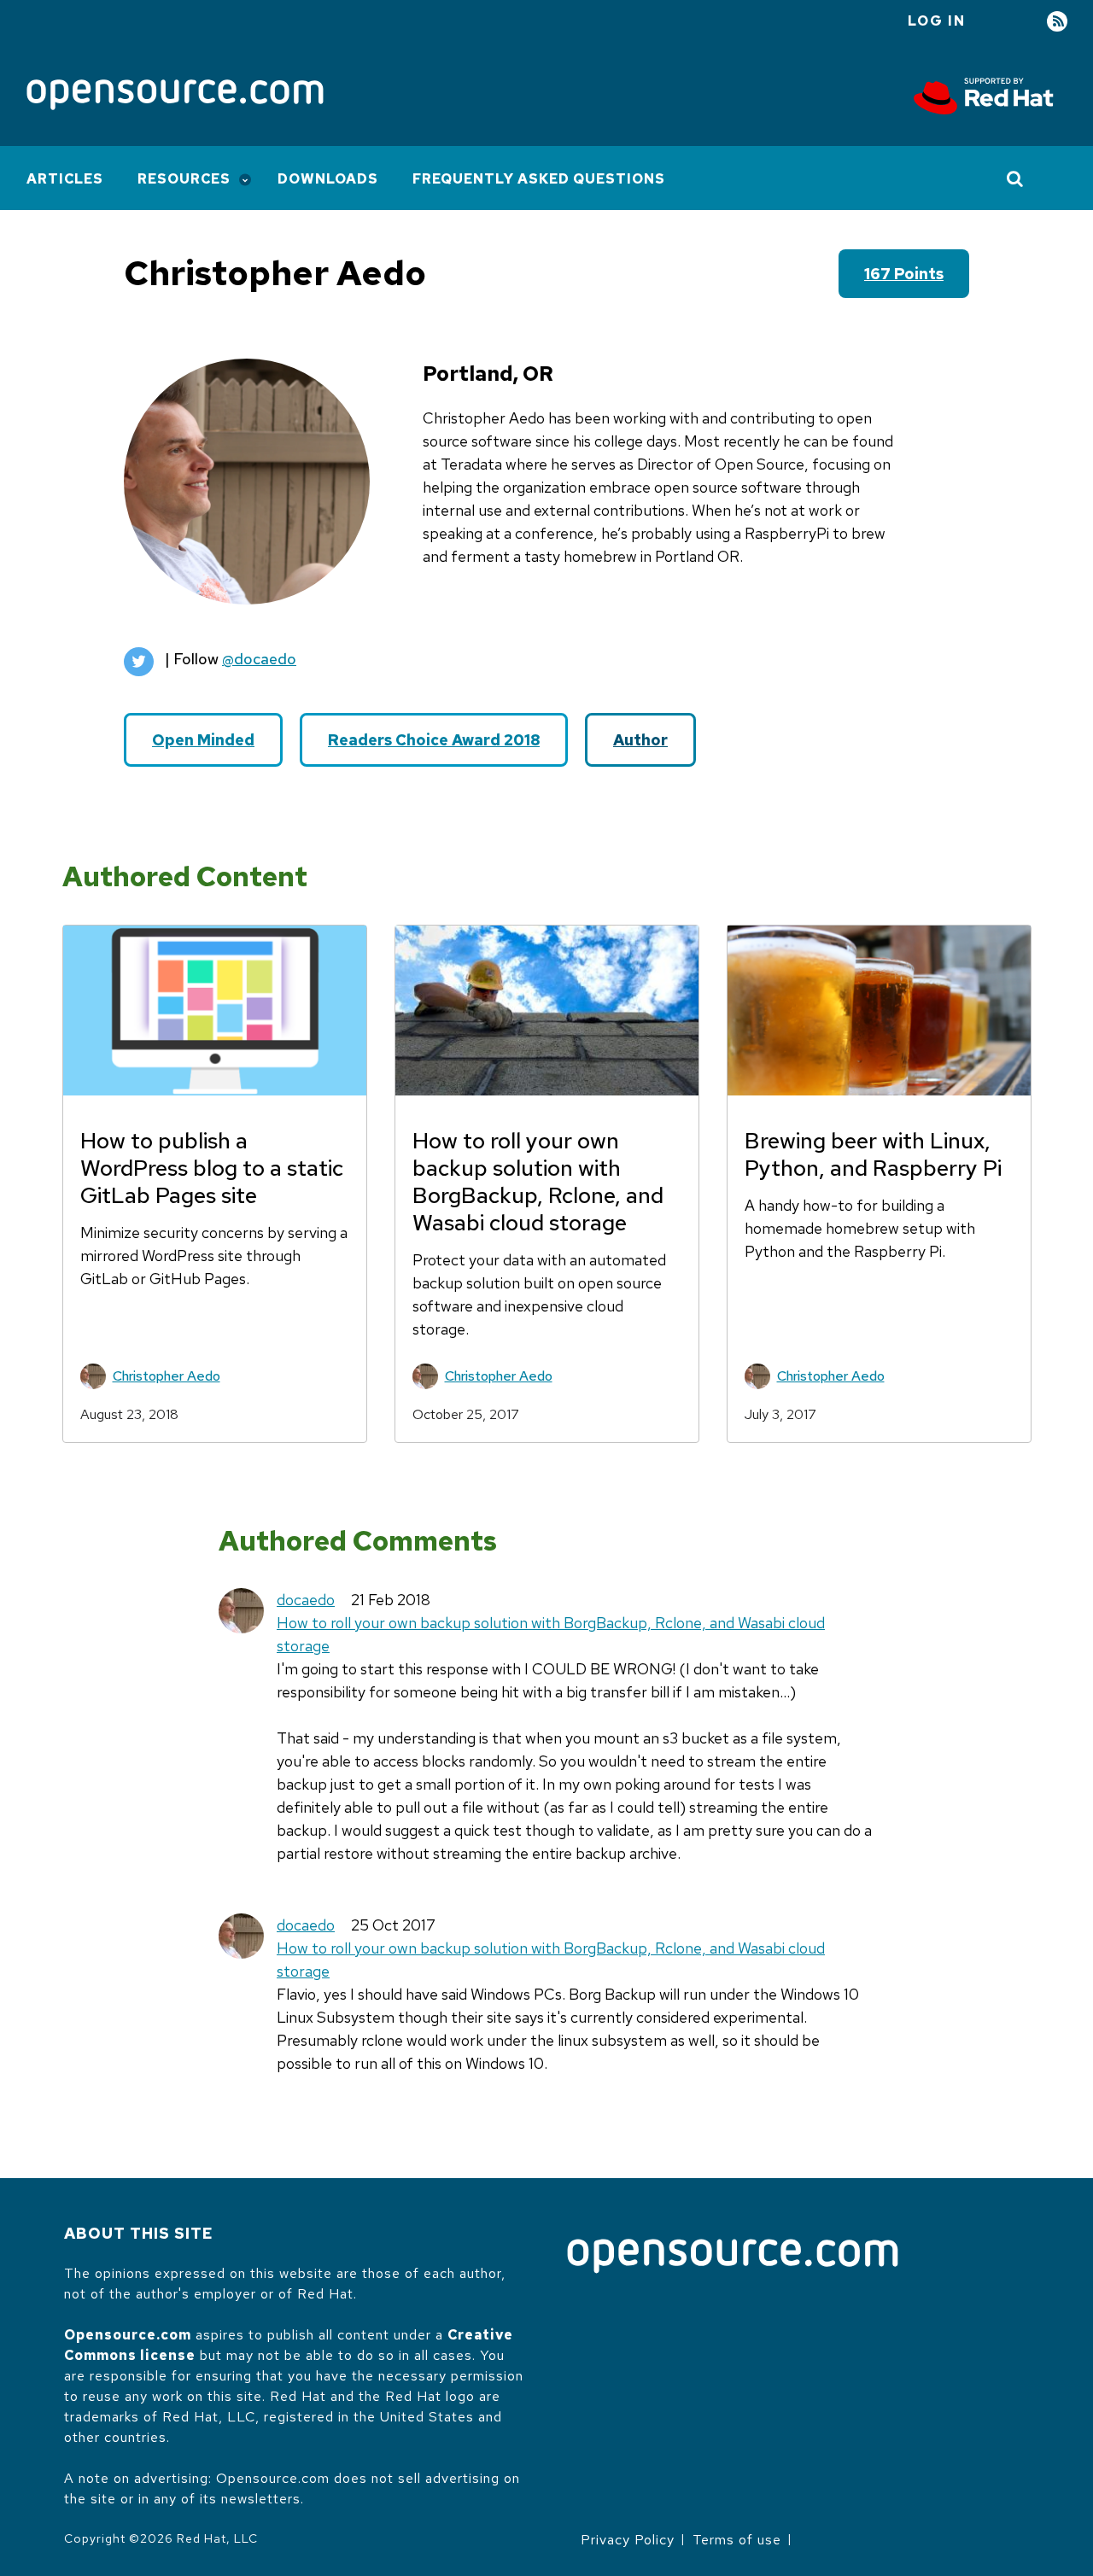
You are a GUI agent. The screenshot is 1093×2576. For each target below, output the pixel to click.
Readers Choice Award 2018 (434, 740)
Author (640, 740)
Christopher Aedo (167, 1376)
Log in (937, 21)
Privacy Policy (628, 2540)
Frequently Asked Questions (539, 179)
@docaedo (259, 659)
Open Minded (203, 740)
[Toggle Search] (1016, 178)
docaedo (306, 1600)
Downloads (328, 179)
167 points (904, 274)
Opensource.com (128, 2335)
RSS (1057, 22)
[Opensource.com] (175, 96)
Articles (65, 179)
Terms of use (737, 2540)
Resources (184, 179)
